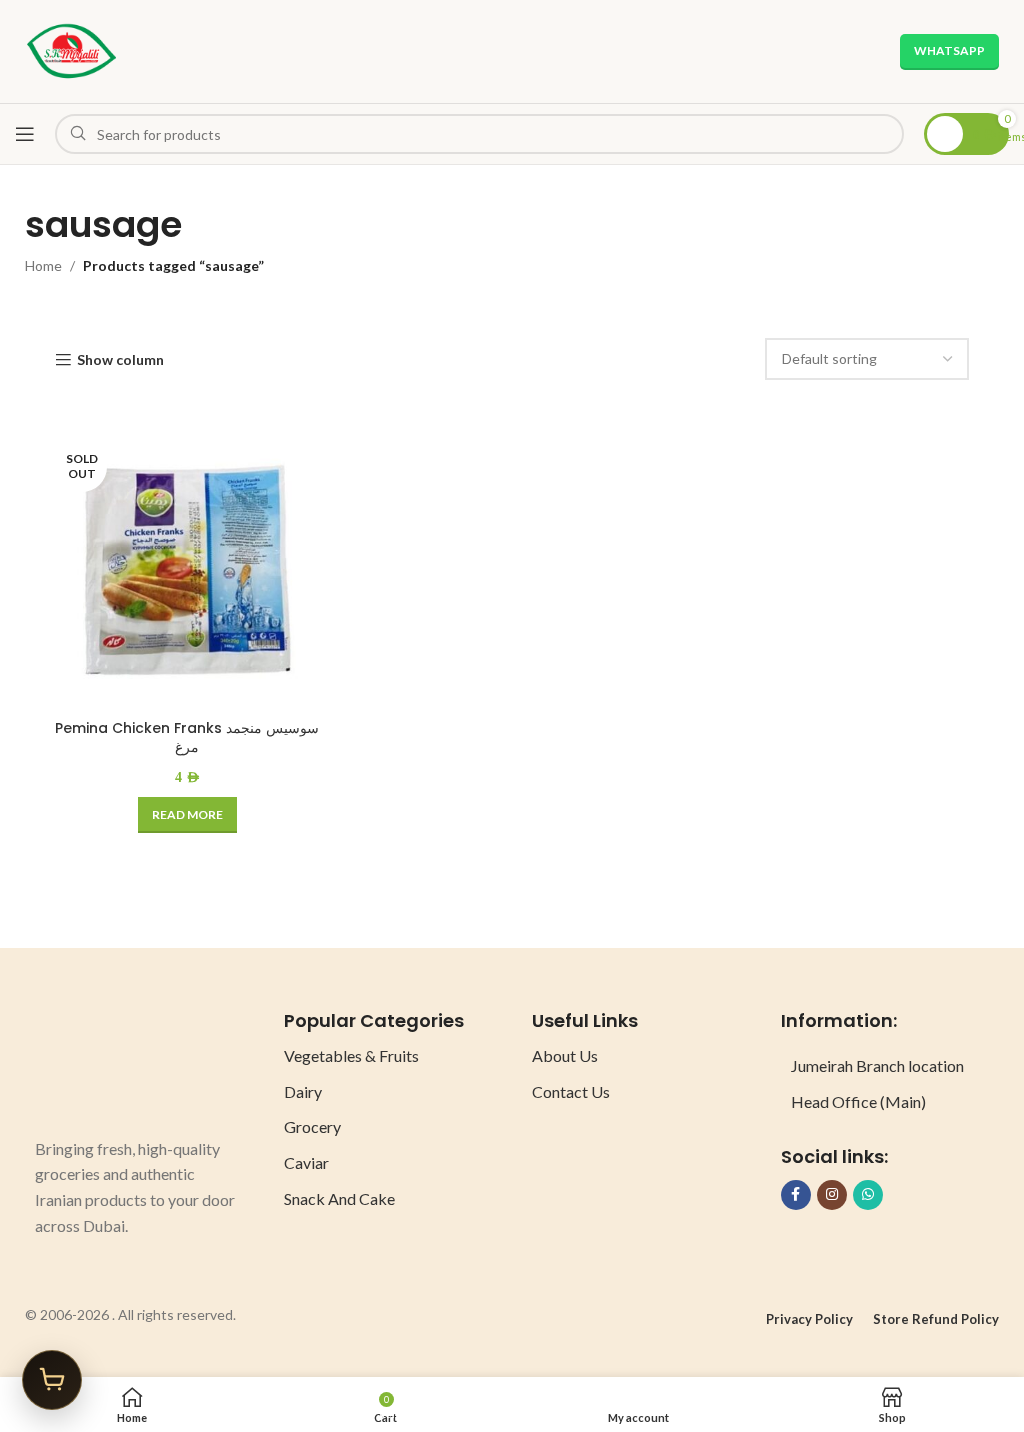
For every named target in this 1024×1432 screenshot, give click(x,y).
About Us (565, 1055)
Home (43, 265)
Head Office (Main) (858, 1101)
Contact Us (571, 1091)
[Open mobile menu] (25, 134)
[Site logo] (71, 49)
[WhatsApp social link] (868, 1195)
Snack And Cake (339, 1198)
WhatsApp (949, 50)
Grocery (312, 1126)
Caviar (306, 1162)
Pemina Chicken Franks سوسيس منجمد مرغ (187, 738)
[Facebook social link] (796, 1195)
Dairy (303, 1091)
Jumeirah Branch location (877, 1065)
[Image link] (110, 1061)
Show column (120, 360)
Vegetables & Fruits (351, 1055)
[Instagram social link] (832, 1195)
